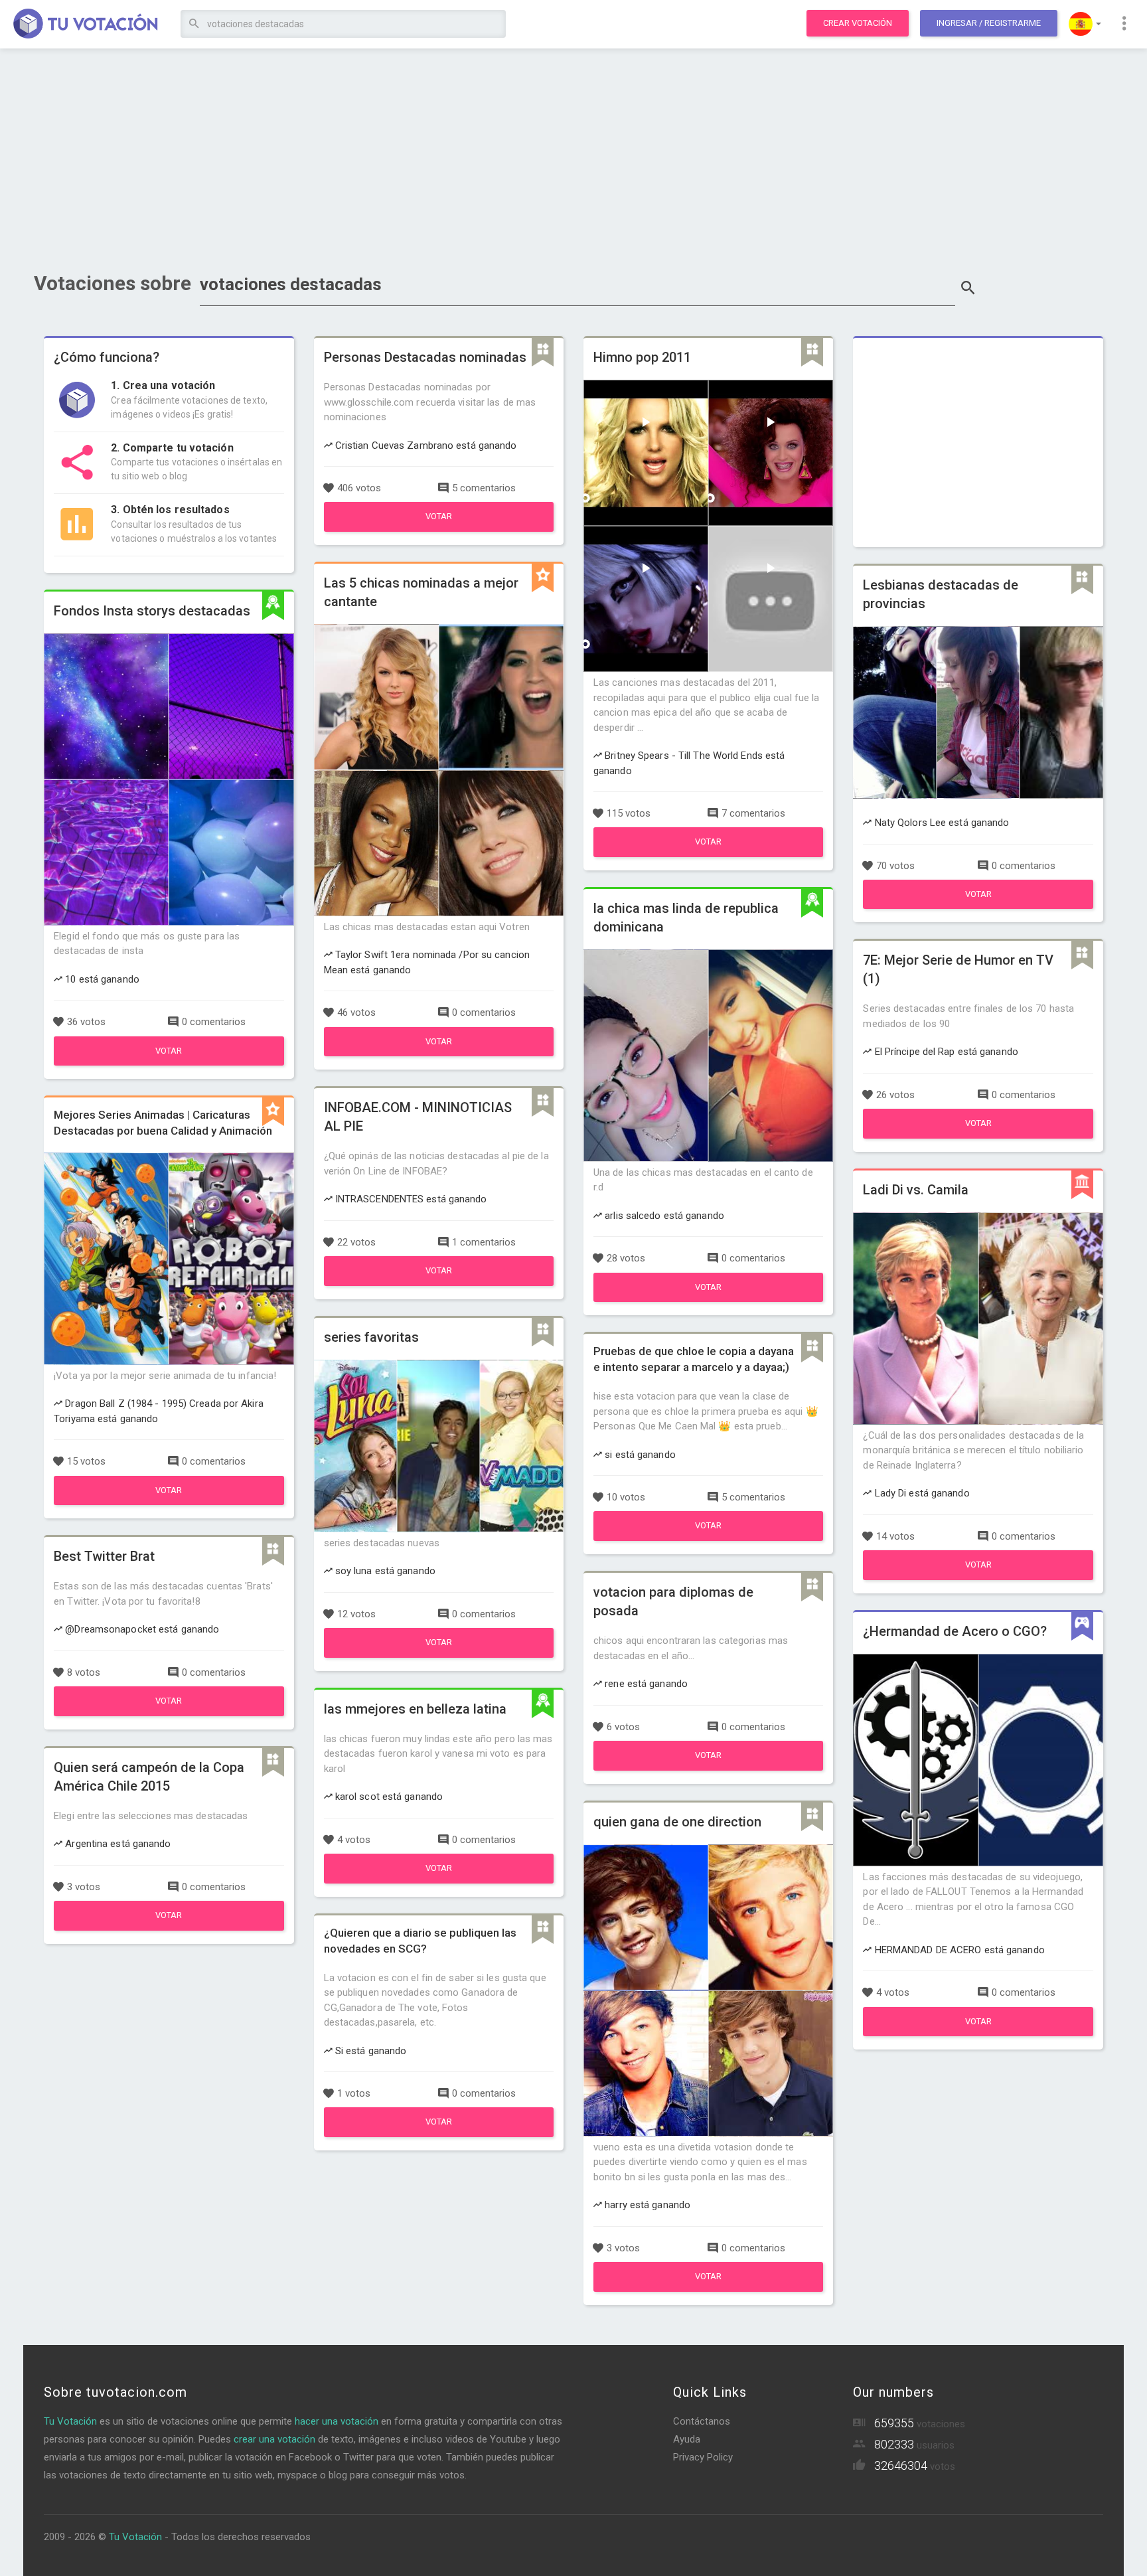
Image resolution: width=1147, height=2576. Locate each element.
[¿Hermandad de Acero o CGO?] (978, 2033)
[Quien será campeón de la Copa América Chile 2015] (169, 1927)
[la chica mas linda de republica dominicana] (708, 1299)
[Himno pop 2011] (708, 854)
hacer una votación (337, 2421)
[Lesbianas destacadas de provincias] (978, 906)
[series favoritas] (439, 1654)
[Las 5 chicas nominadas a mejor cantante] (439, 1053)
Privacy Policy (703, 2457)
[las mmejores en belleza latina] (439, 1880)
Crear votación (858, 23)
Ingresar (989, 23)
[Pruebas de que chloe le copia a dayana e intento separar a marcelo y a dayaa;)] (708, 1538)
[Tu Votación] (86, 25)
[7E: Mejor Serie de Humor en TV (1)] (978, 1135)
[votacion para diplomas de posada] (708, 1767)
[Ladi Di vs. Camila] (978, 1577)
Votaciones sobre (113, 283)
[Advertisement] (573, 156)
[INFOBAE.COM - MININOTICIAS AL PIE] (439, 1283)
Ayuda (687, 2439)
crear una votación (274, 2439)
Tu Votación (70, 2421)
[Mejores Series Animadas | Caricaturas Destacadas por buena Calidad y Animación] (169, 1502)
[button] (1085, 24)
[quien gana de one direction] (708, 2289)
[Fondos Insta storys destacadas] (169, 1062)
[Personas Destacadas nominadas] (439, 528)
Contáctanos (702, 2421)
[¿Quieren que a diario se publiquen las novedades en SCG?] (439, 2134)
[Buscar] (194, 24)
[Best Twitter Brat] (169, 1713)
